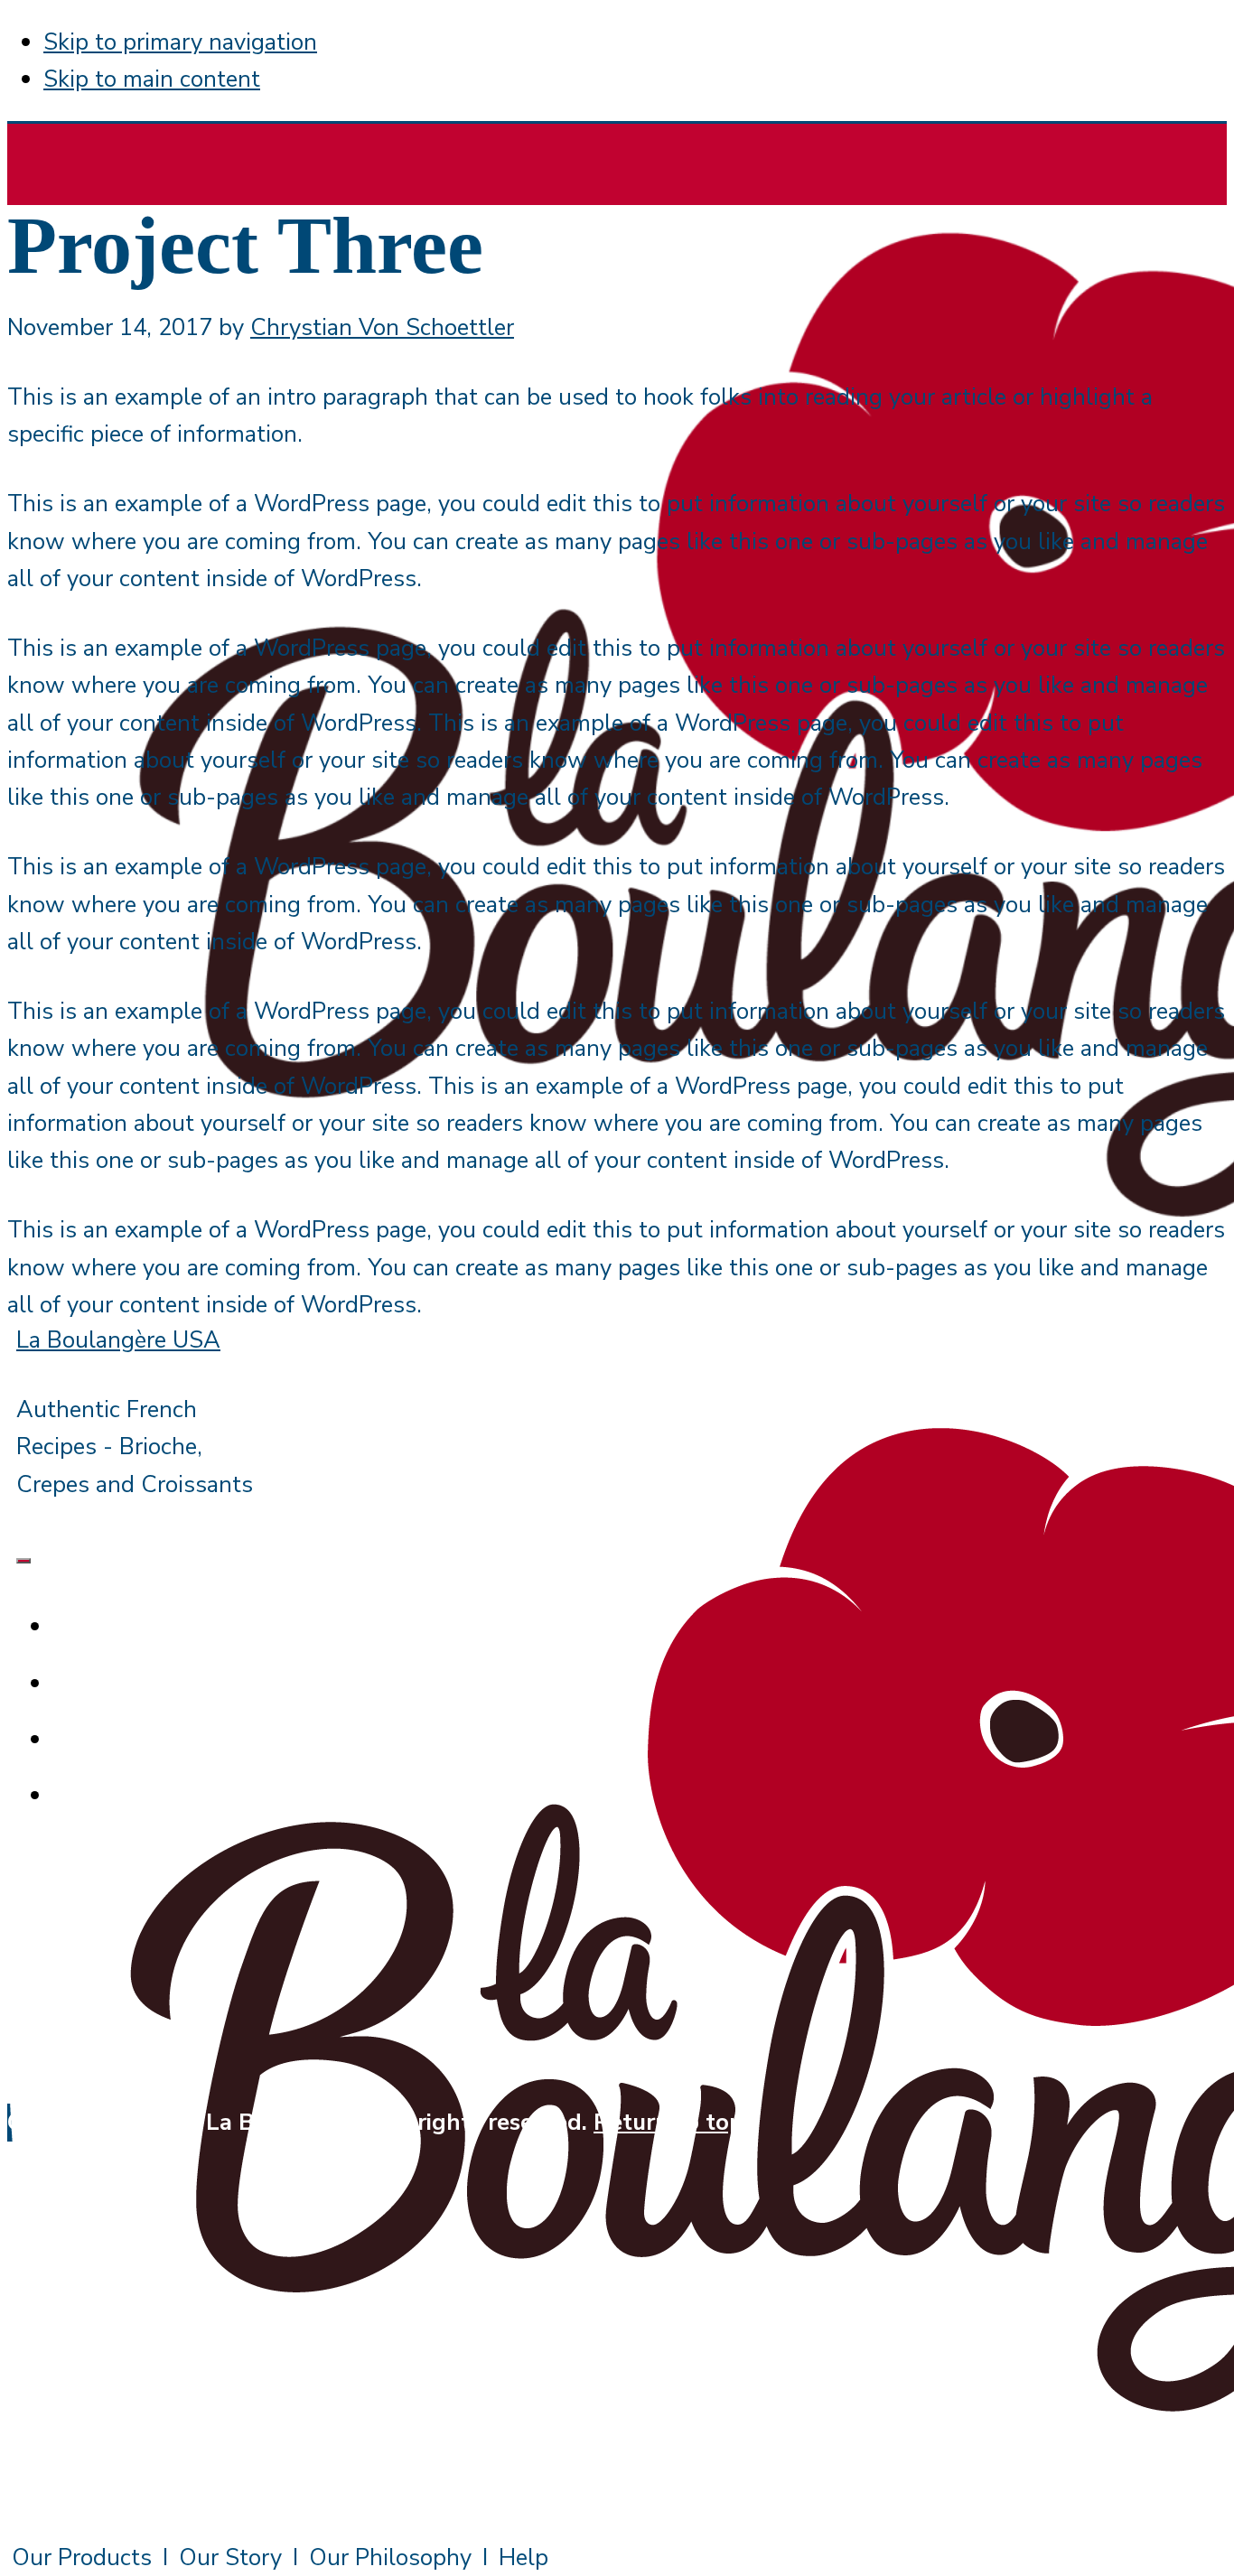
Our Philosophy (390, 2557)
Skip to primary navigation (180, 42)
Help (524, 2557)
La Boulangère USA (118, 1340)
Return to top (668, 2122)
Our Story (230, 2557)
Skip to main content (152, 79)
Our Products (82, 2557)
